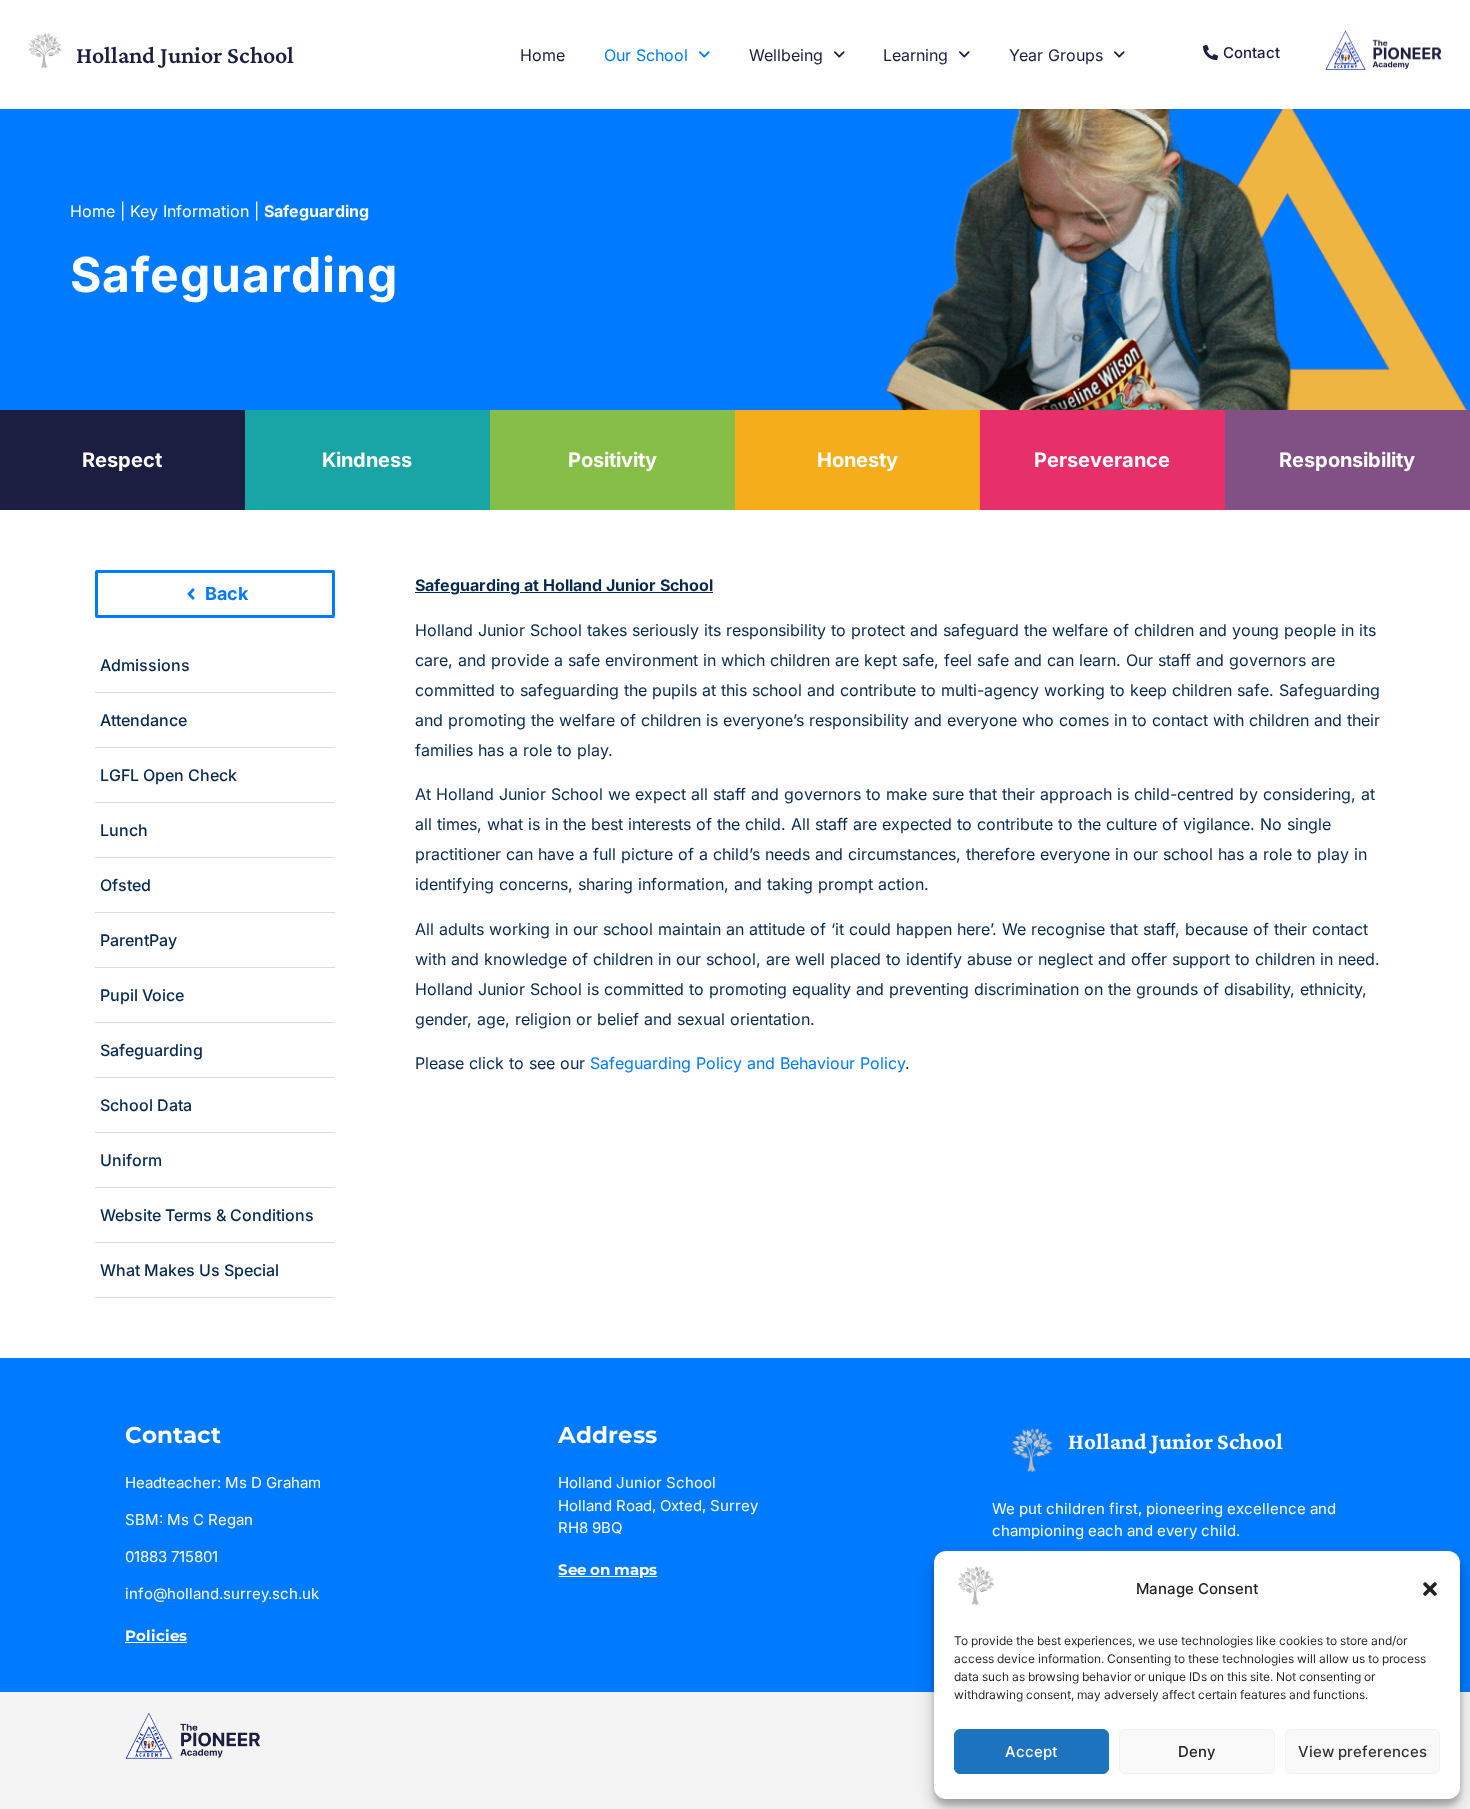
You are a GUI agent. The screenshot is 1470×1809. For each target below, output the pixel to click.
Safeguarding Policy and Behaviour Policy (747, 1063)
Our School (646, 55)
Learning (915, 55)
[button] (1430, 1589)
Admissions (145, 665)
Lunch (124, 830)
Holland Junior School (185, 54)
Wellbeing (786, 55)
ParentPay (138, 940)
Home (542, 55)
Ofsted (125, 885)
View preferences (1362, 1751)
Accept (1031, 1751)
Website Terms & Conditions (207, 1215)
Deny (1197, 1751)
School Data (146, 1105)
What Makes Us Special (189, 1270)
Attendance (143, 720)
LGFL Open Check (168, 775)
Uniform (131, 1160)
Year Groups (1056, 55)
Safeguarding (151, 1050)
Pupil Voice (142, 995)
